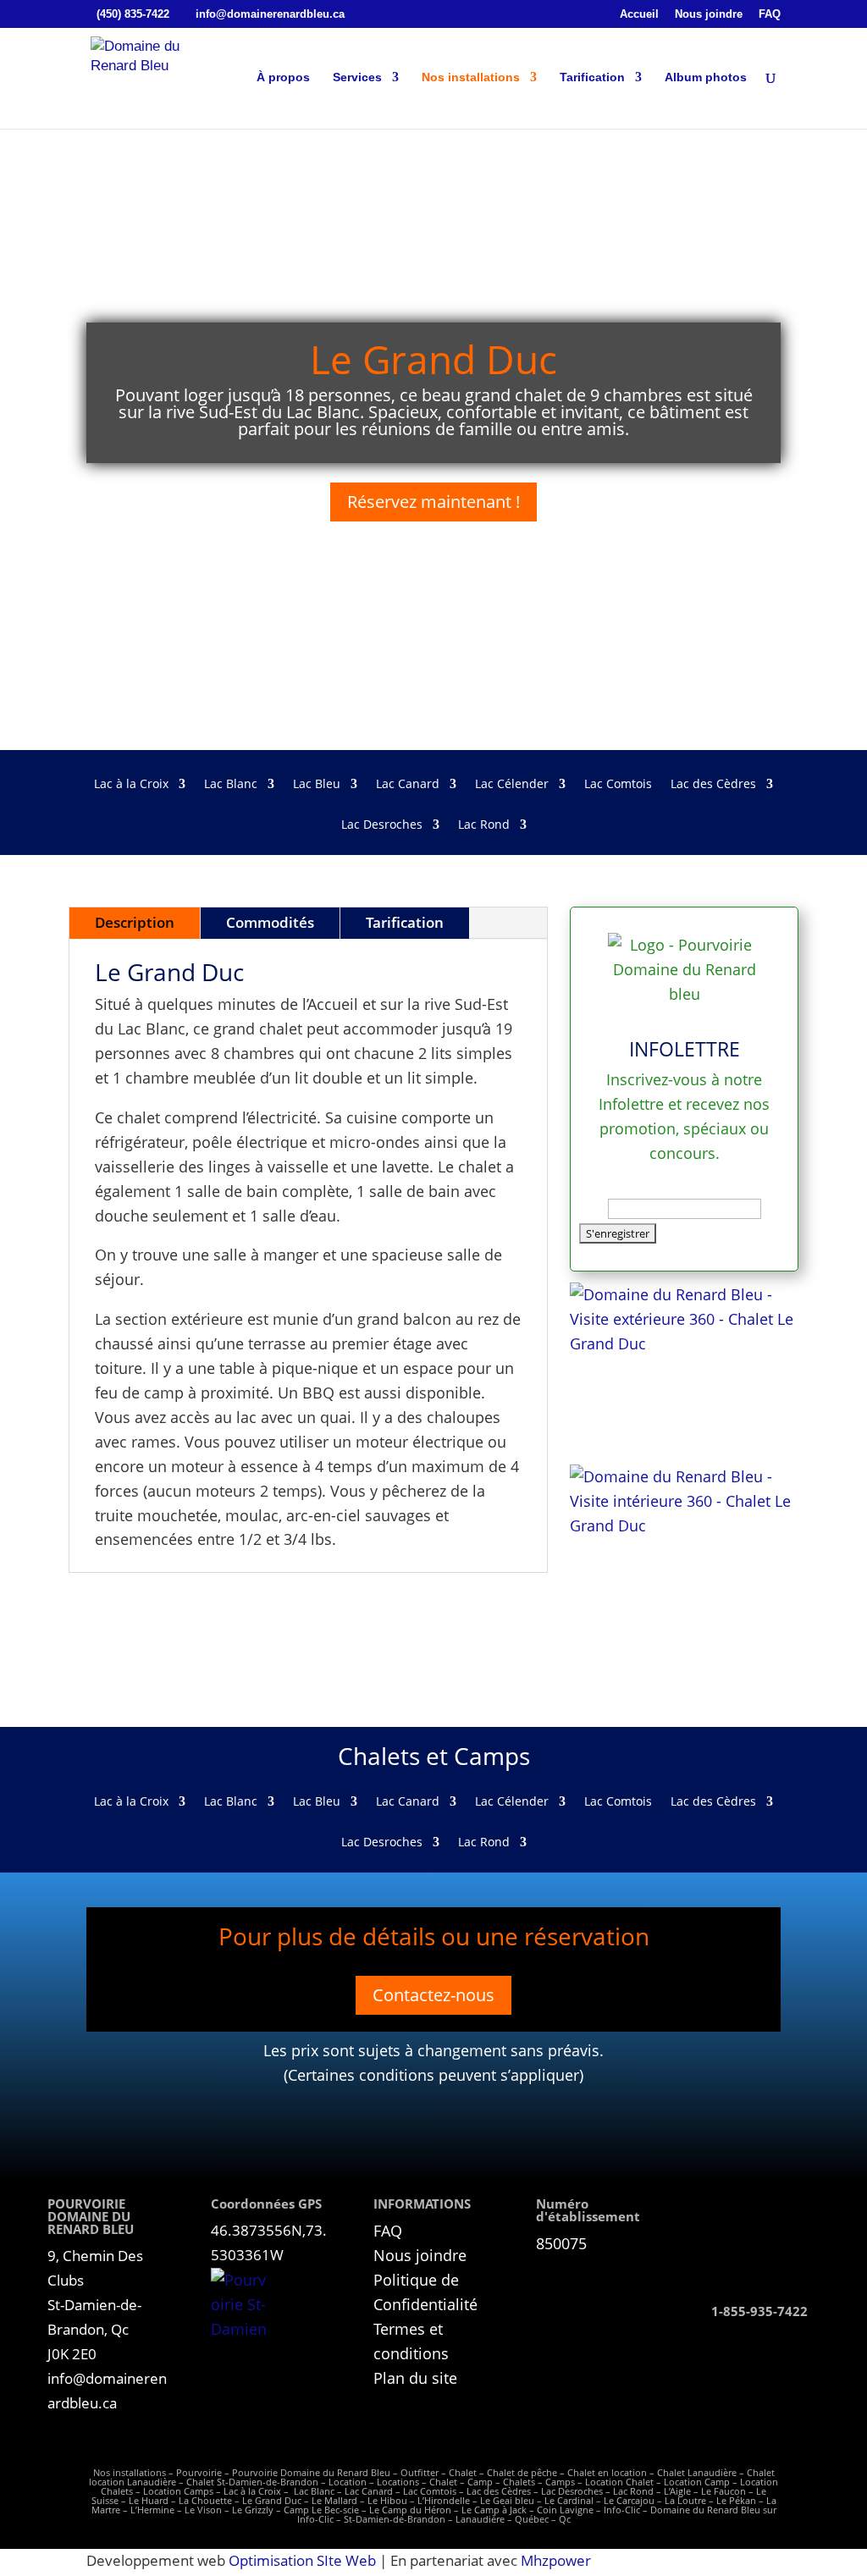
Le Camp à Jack (494, 2510)
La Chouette (205, 2500)
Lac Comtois (618, 785)
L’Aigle (677, 2491)
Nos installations (471, 77)
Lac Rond (484, 825)
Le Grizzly (253, 2510)
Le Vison (203, 2510)
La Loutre (685, 2500)
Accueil (639, 14)
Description (135, 922)
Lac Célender (512, 785)
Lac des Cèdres (713, 785)
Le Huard (149, 2500)
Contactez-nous (433, 1995)
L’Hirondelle (444, 2500)
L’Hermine (152, 2510)
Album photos (706, 77)
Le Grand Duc (272, 2500)
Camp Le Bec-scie (321, 2510)
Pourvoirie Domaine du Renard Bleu (311, 2472)
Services (357, 77)
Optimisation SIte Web (302, 2560)
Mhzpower (556, 2560)
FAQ (770, 14)
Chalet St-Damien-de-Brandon (252, 2482)
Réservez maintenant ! (433, 502)
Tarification (592, 77)
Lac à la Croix (131, 785)
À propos (283, 77)
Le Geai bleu (507, 2500)
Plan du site (415, 2378)
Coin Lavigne (565, 2510)
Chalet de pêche (522, 2472)
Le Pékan (736, 2500)
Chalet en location (607, 2472)
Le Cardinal (569, 2500)
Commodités (270, 922)
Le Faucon (723, 2491)
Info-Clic (622, 2510)
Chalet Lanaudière (697, 2472)
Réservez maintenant (766, 2249)
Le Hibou (387, 2500)
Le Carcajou (629, 2500)
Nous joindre (709, 14)
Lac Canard (408, 785)
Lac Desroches (382, 825)
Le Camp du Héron (410, 2510)
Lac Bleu (317, 785)
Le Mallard (334, 2500)
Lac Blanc (231, 785)
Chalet (463, 2472)
